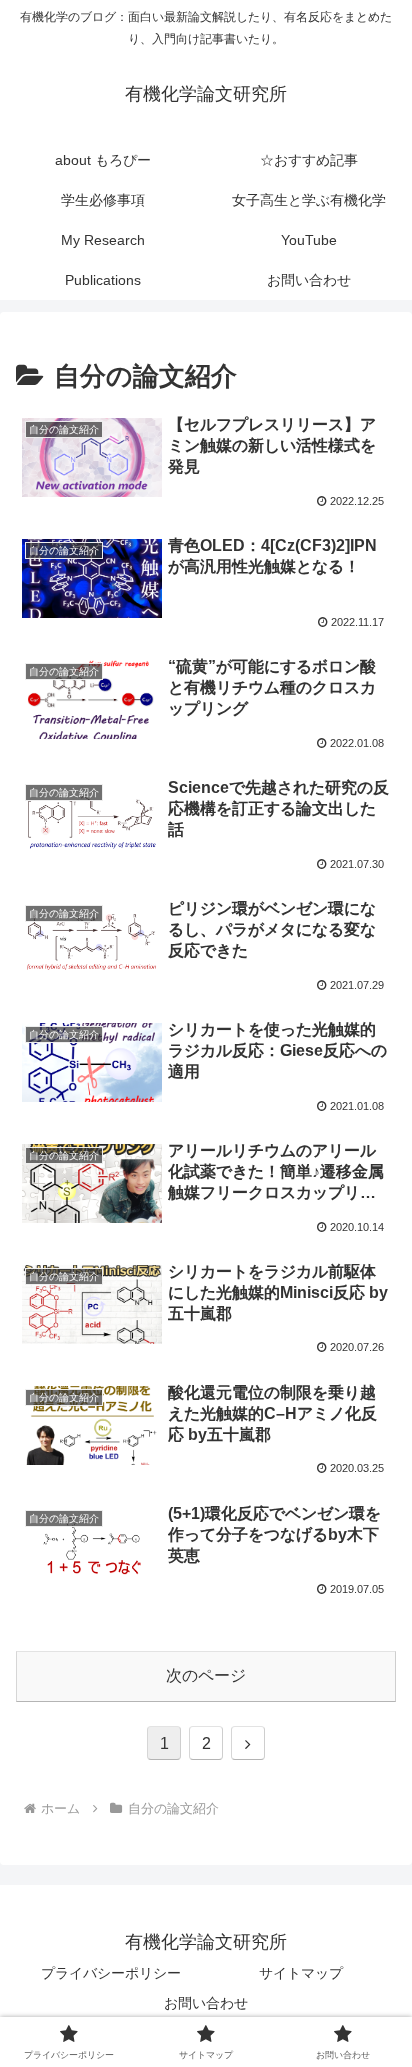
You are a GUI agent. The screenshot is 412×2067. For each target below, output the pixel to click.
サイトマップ (301, 1973)
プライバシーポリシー (111, 1973)
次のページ (206, 1675)
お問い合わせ (206, 2003)
